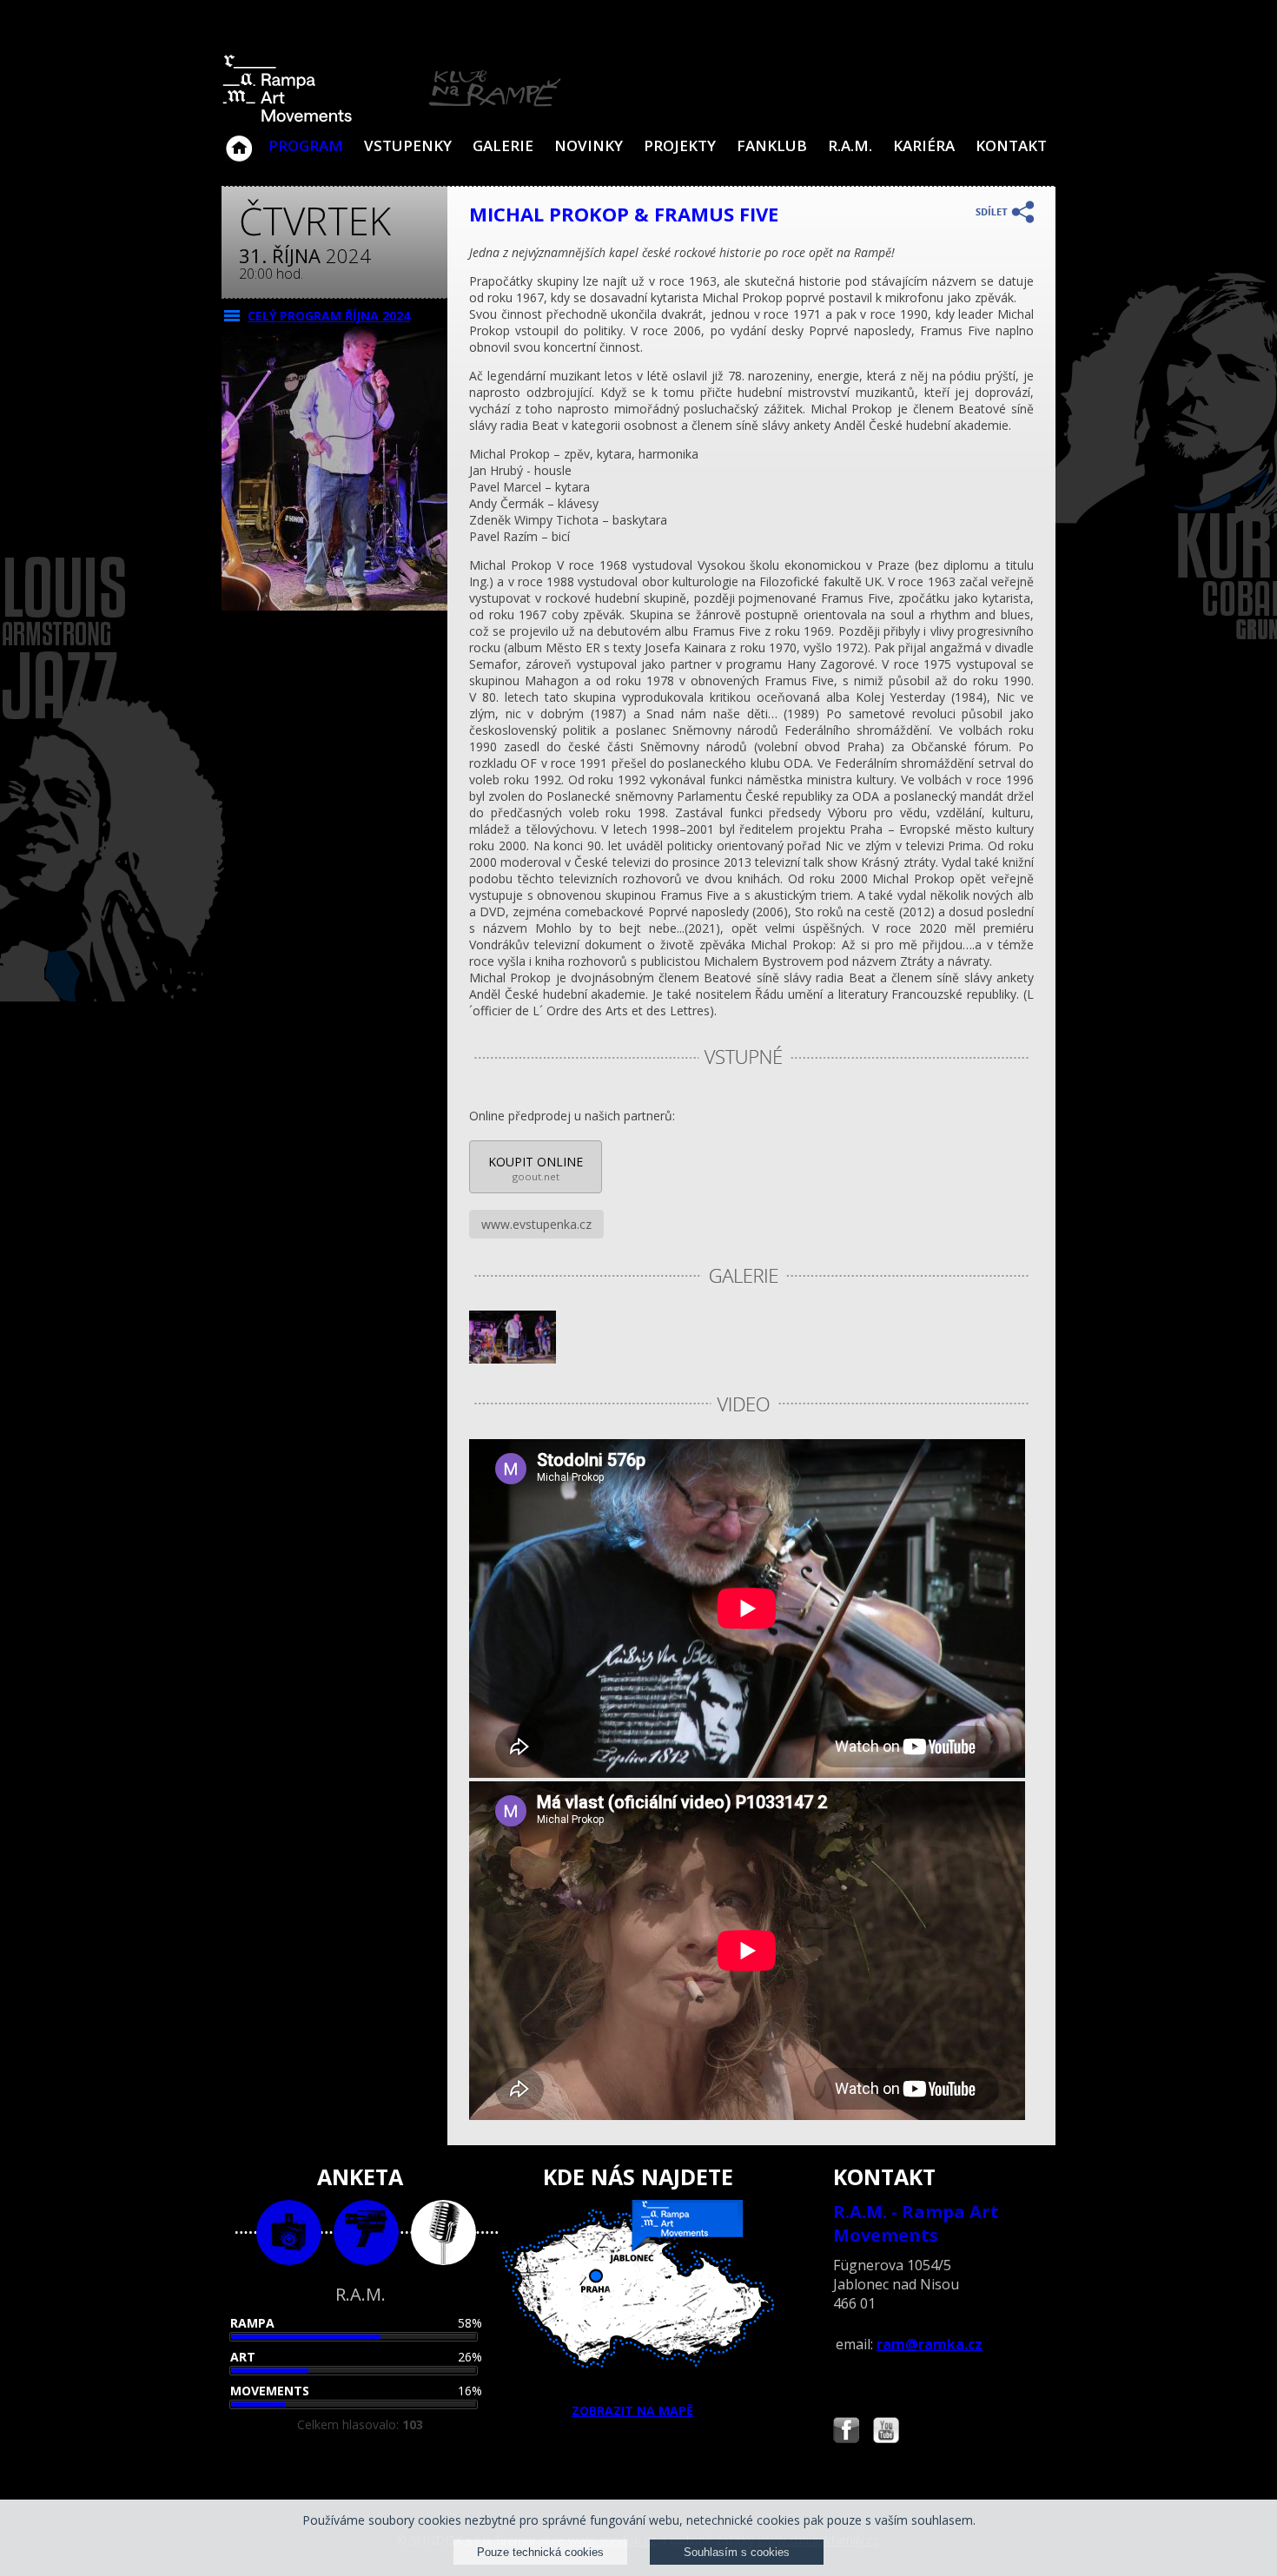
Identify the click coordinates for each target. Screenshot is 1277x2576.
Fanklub (772, 145)
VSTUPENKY (408, 145)
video (366, 2233)
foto (289, 2233)
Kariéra (924, 145)
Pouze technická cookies (540, 2552)
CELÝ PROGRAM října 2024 (329, 316)
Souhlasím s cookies (737, 2552)
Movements (270, 2391)
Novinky (589, 145)
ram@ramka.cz (930, 2344)
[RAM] (392, 119)
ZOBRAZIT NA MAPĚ (632, 2411)
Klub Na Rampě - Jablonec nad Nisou (239, 140)
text (443, 2233)
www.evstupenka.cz (536, 1224)
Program (306, 145)
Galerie (503, 145)
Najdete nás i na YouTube (886, 2432)
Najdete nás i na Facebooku (846, 2432)
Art (243, 2357)
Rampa (252, 2323)
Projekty (680, 145)
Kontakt (1011, 145)
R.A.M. (850, 145)
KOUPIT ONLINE (536, 1168)
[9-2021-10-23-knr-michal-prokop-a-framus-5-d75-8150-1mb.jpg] (513, 1359)
